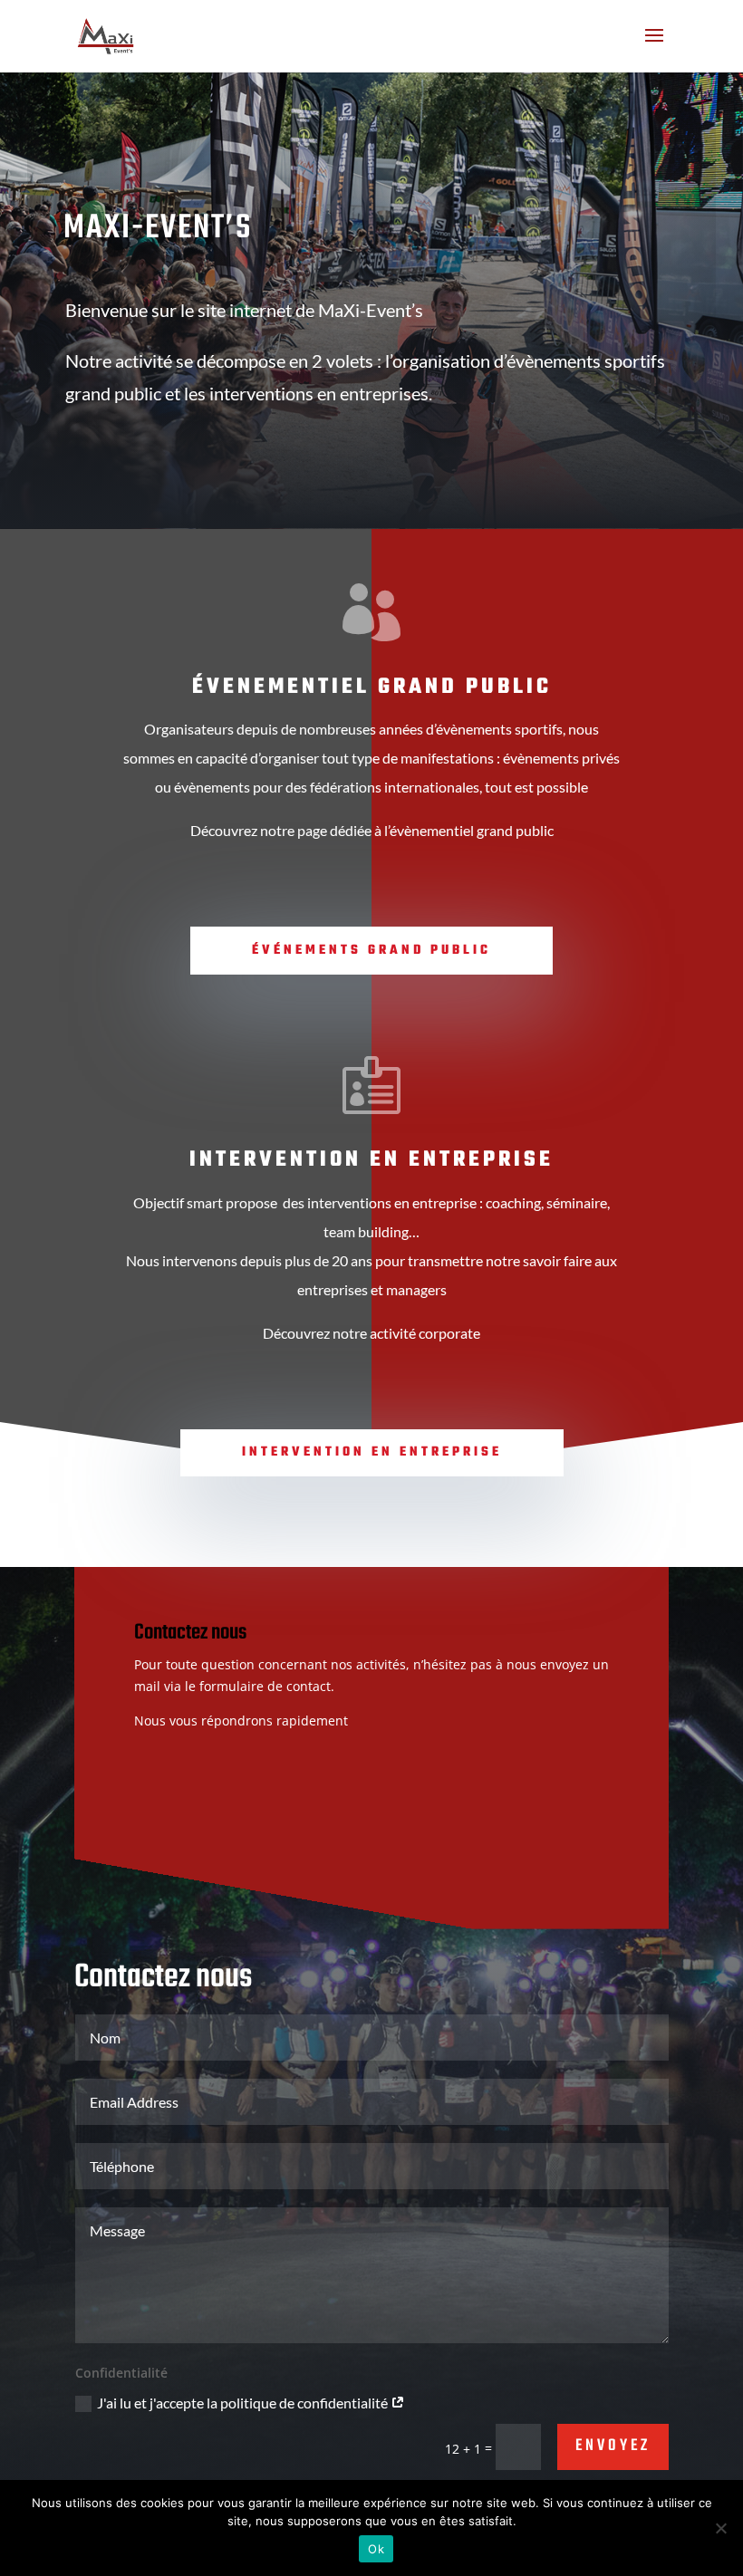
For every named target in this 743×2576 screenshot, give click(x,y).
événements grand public (371, 951)
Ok (376, 2549)
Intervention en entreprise (372, 1452)
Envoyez (613, 2446)
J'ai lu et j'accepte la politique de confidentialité (244, 2403)
